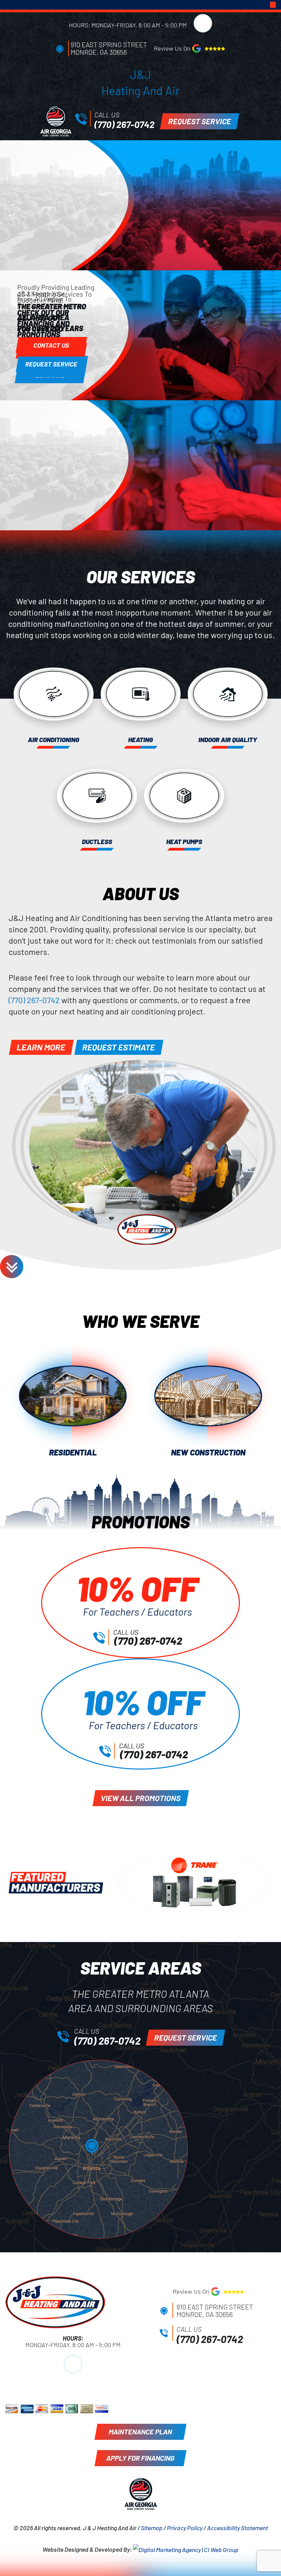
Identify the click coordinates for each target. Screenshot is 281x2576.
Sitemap (152, 2528)
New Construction (208, 1452)
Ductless (97, 842)
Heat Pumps (184, 842)
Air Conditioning (53, 740)
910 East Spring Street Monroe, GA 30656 (109, 48)
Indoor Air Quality (228, 740)
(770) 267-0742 (124, 124)
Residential (73, 1452)
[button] (273, 5)
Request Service (51, 364)
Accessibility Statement (237, 2528)
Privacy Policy (185, 2528)
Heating (140, 740)
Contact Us (51, 345)
